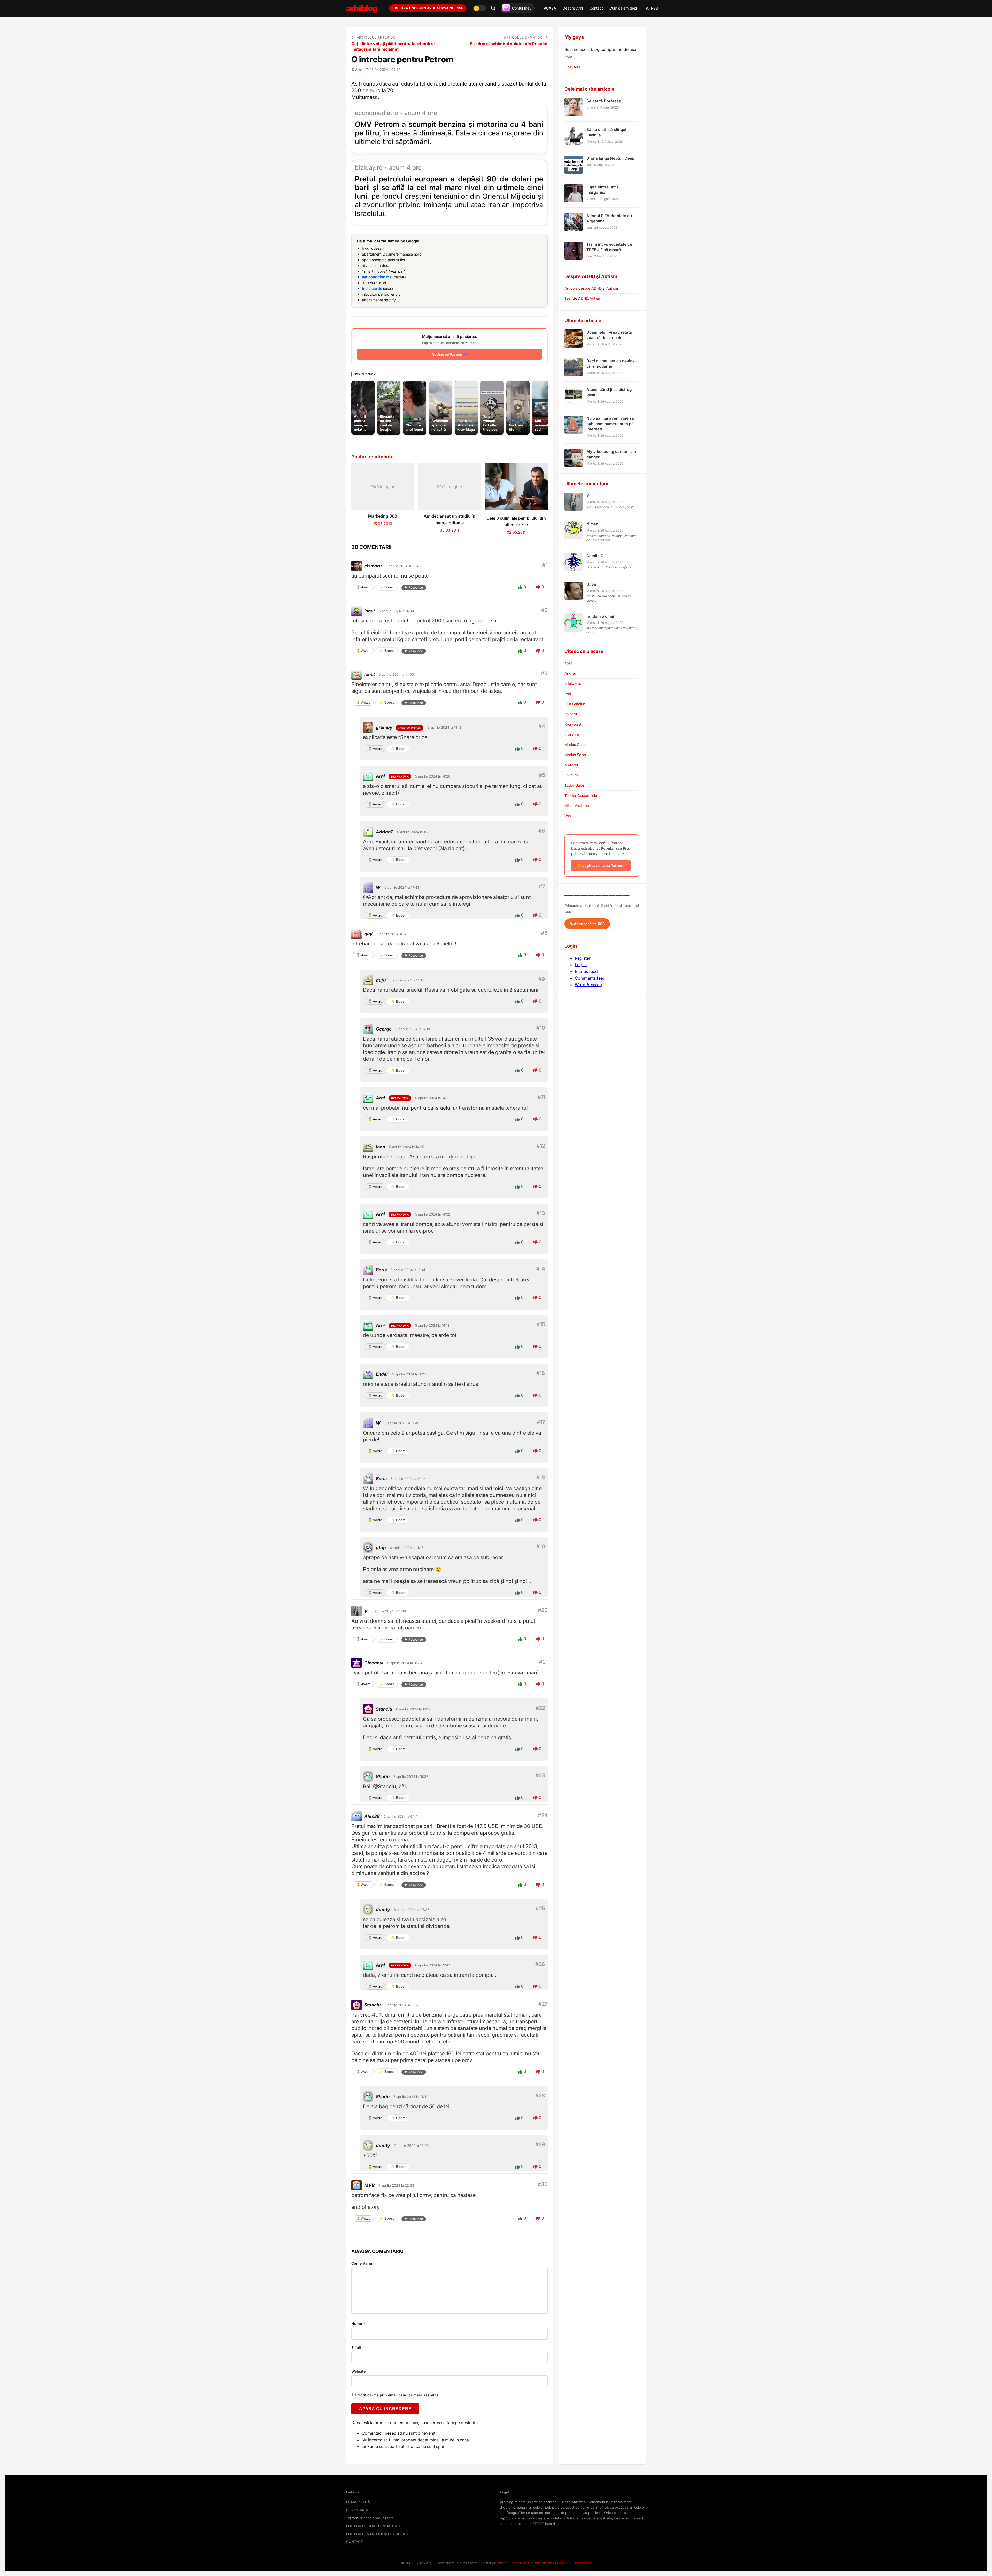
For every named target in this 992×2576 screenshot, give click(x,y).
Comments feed (590, 978)
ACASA (550, 8)
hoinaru (571, 714)
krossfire (572, 734)
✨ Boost (386, 587)
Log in (581, 965)
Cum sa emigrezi (624, 8)
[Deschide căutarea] (493, 8)
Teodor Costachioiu (581, 795)
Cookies (564, 2563)
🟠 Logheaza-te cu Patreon (601, 866)
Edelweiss (573, 683)
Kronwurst (573, 724)
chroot (502, 2563)
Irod (568, 694)
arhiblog (362, 8)
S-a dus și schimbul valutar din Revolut (509, 44)
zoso (568, 663)
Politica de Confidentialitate (532, 2563)
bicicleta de (372, 289)
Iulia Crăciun (575, 704)
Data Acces (582, 2563)
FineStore (572, 67)
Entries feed (586, 971)
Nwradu (571, 765)
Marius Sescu (576, 755)
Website (358, 2371)
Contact (596, 8)
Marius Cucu (575, 745)
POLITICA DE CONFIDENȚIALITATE (374, 2526)
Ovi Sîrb (571, 775)
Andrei (570, 673)
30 (398, 70)
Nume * (358, 2323)
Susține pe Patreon (447, 354)
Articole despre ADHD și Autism (591, 288)
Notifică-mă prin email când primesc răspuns (398, 2395)
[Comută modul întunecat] (479, 8)
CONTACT (354, 2542)
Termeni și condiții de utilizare (370, 2518)
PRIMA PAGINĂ (358, 2502)
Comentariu (362, 2263)
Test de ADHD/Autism (583, 298)
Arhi (358, 70)
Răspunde (416, 587)
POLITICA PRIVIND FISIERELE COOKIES (377, 2534)
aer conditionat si (377, 277)
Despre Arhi (573, 8)
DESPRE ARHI (357, 2510)
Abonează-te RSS (589, 924)
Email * (358, 2347)
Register (583, 958)
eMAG (570, 57)
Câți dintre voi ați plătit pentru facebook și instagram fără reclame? (393, 46)
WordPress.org (589, 985)
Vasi (568, 816)
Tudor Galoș (575, 785)
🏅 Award (363, 587)
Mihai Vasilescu (577, 806)
